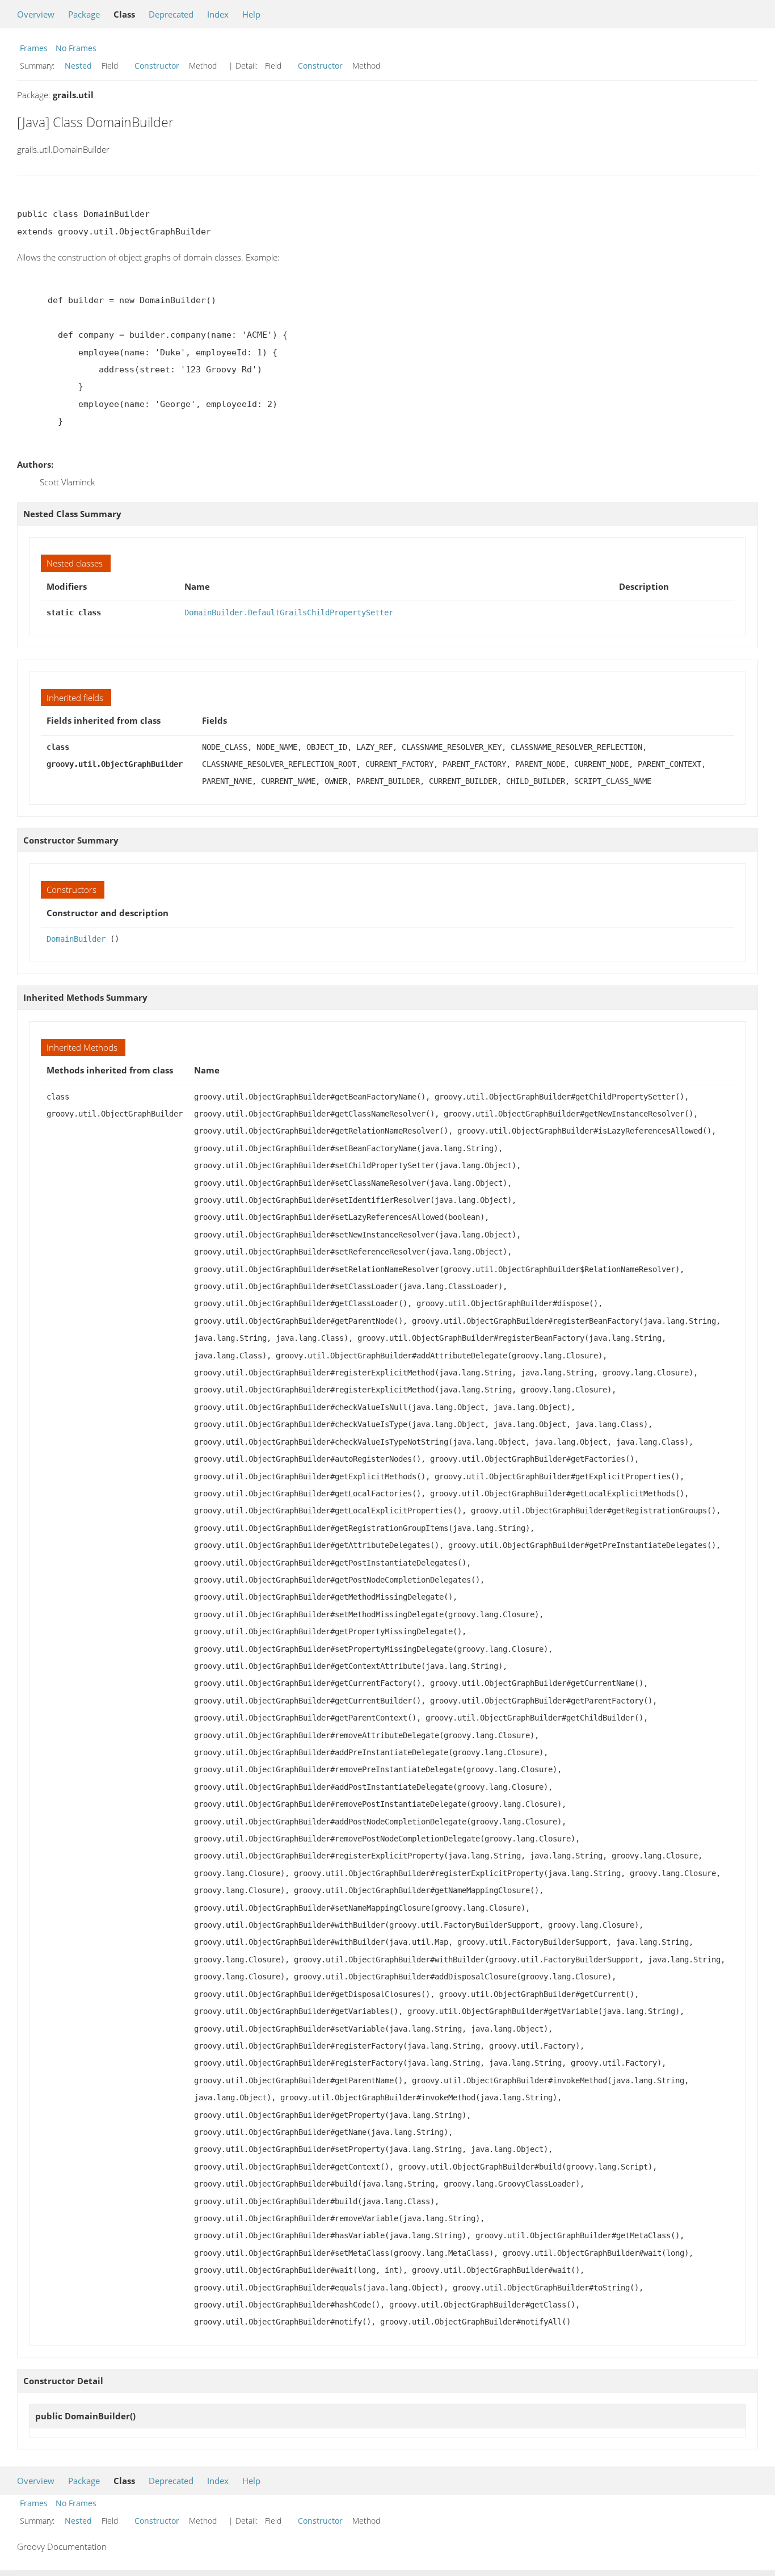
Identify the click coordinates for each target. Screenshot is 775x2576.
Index (218, 14)
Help (251, 14)
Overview (36, 14)
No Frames (76, 48)
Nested (78, 66)
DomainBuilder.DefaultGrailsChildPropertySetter (289, 612)
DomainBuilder (76, 939)
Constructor (157, 66)
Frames (34, 48)
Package (84, 14)
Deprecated (171, 14)
